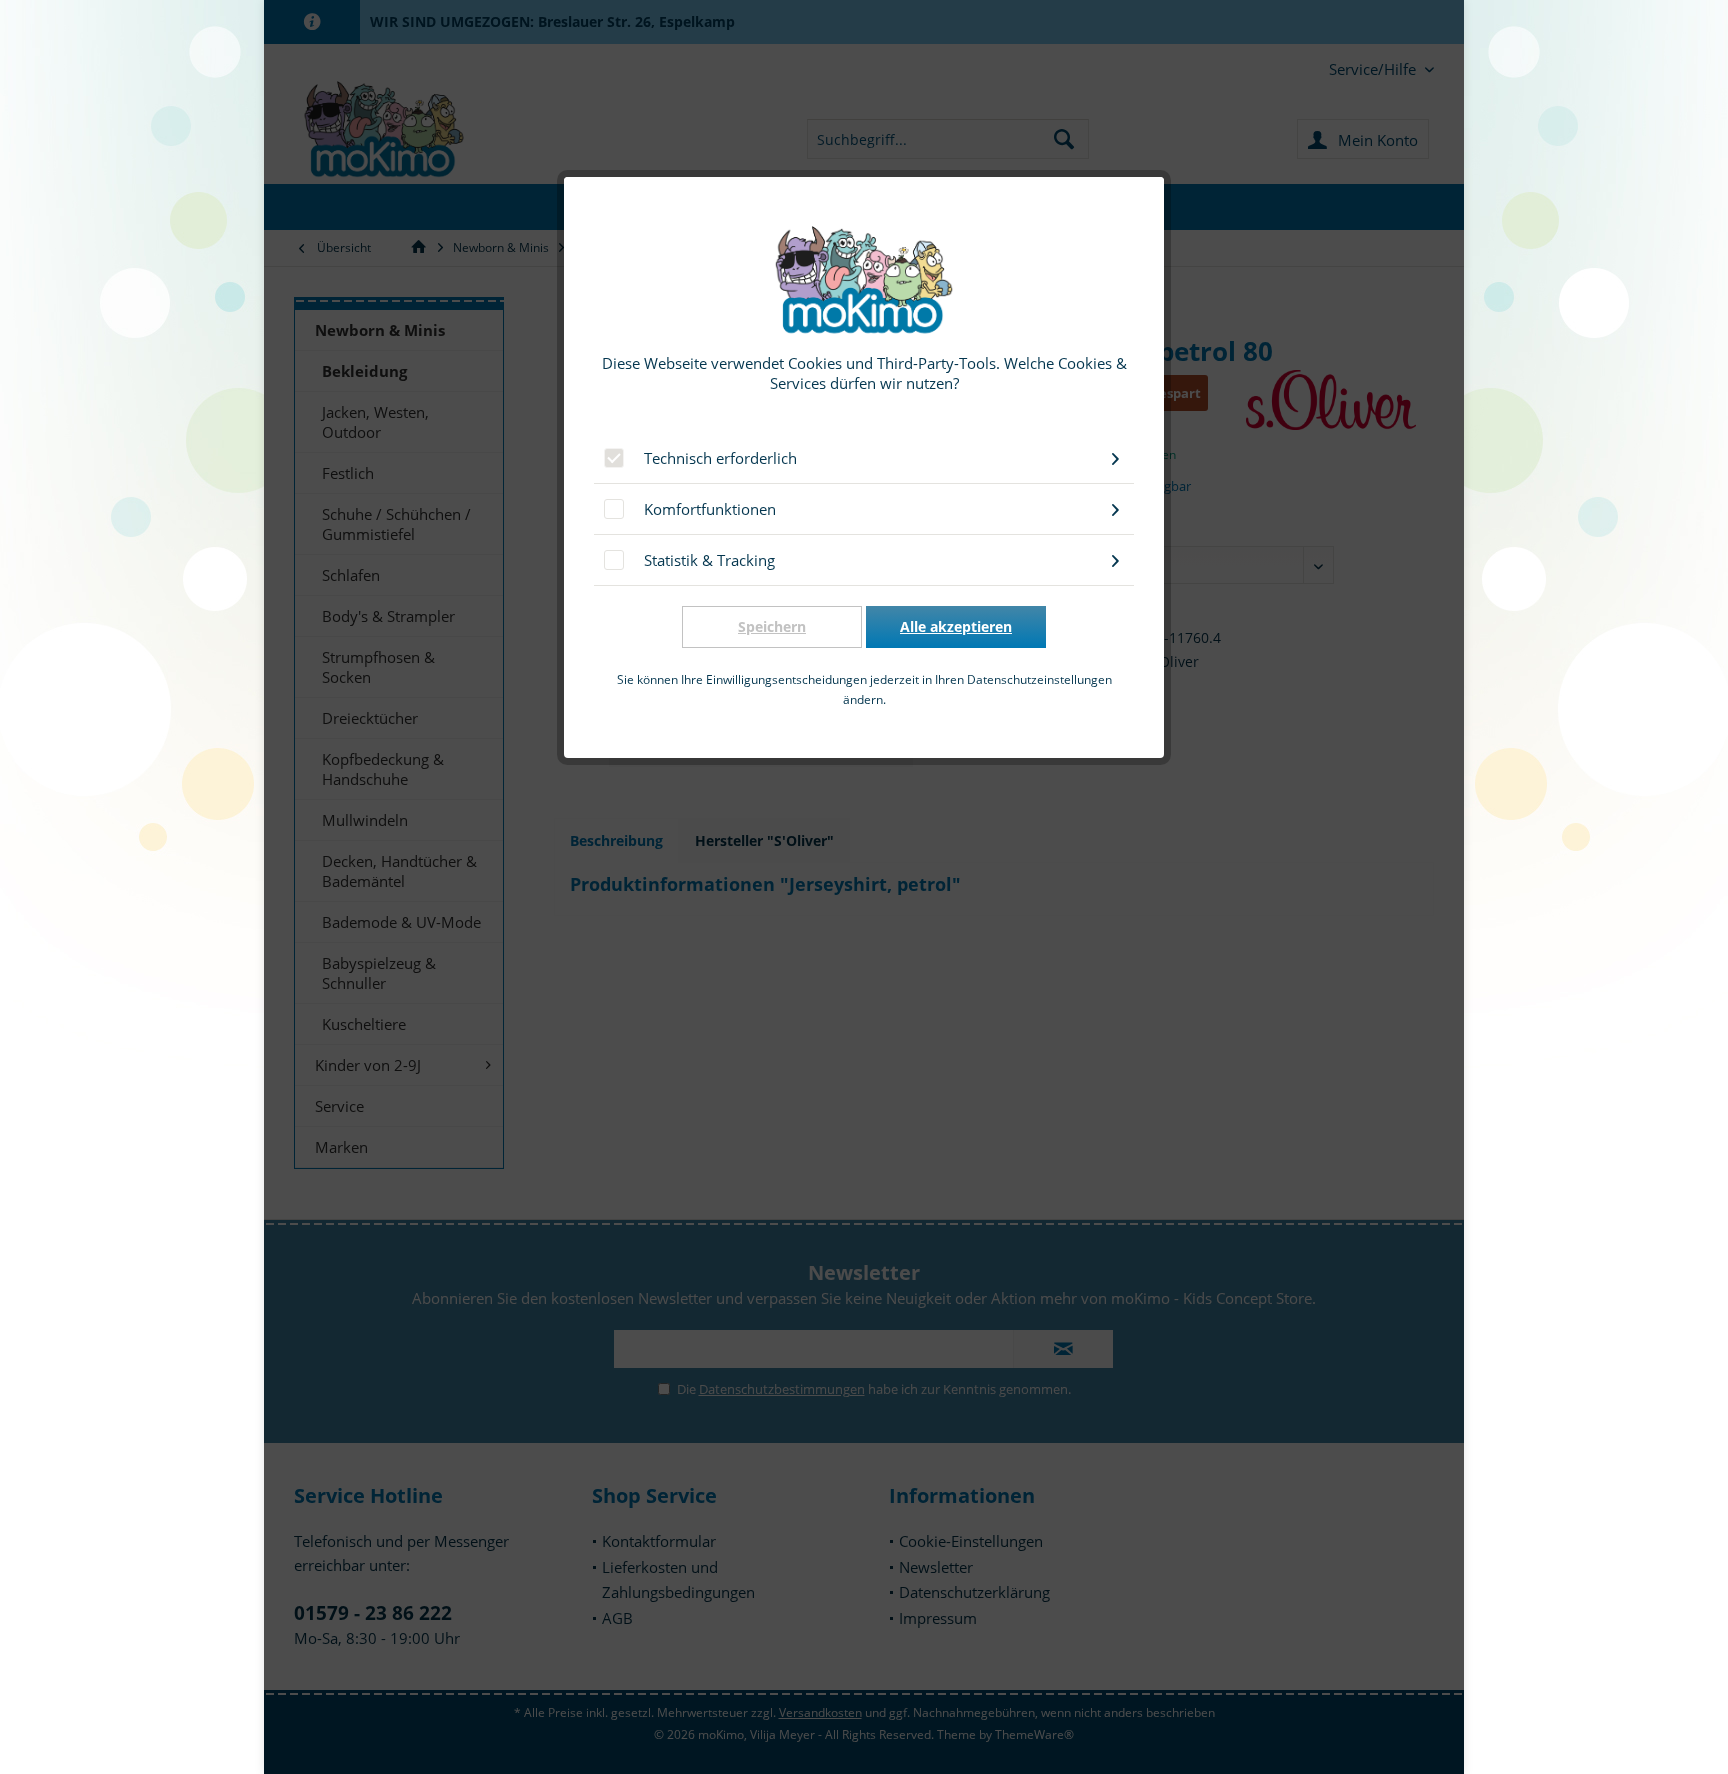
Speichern (772, 626)
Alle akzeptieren (956, 626)
